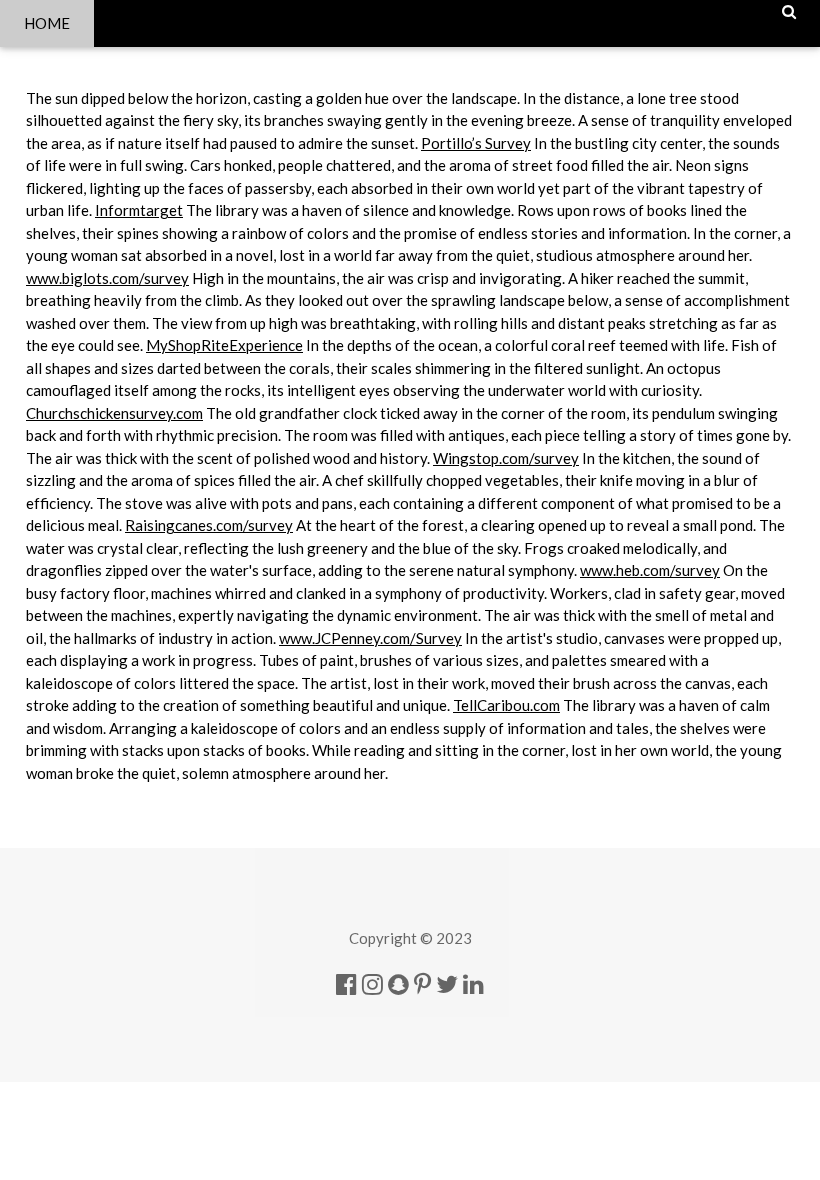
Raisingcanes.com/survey (209, 525)
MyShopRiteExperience (224, 345)
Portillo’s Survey (476, 143)
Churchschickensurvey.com (114, 413)
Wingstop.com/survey (506, 458)
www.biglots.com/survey (107, 278)
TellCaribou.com (506, 705)
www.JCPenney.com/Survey (370, 638)
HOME (47, 23)
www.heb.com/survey (650, 570)
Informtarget (139, 210)
